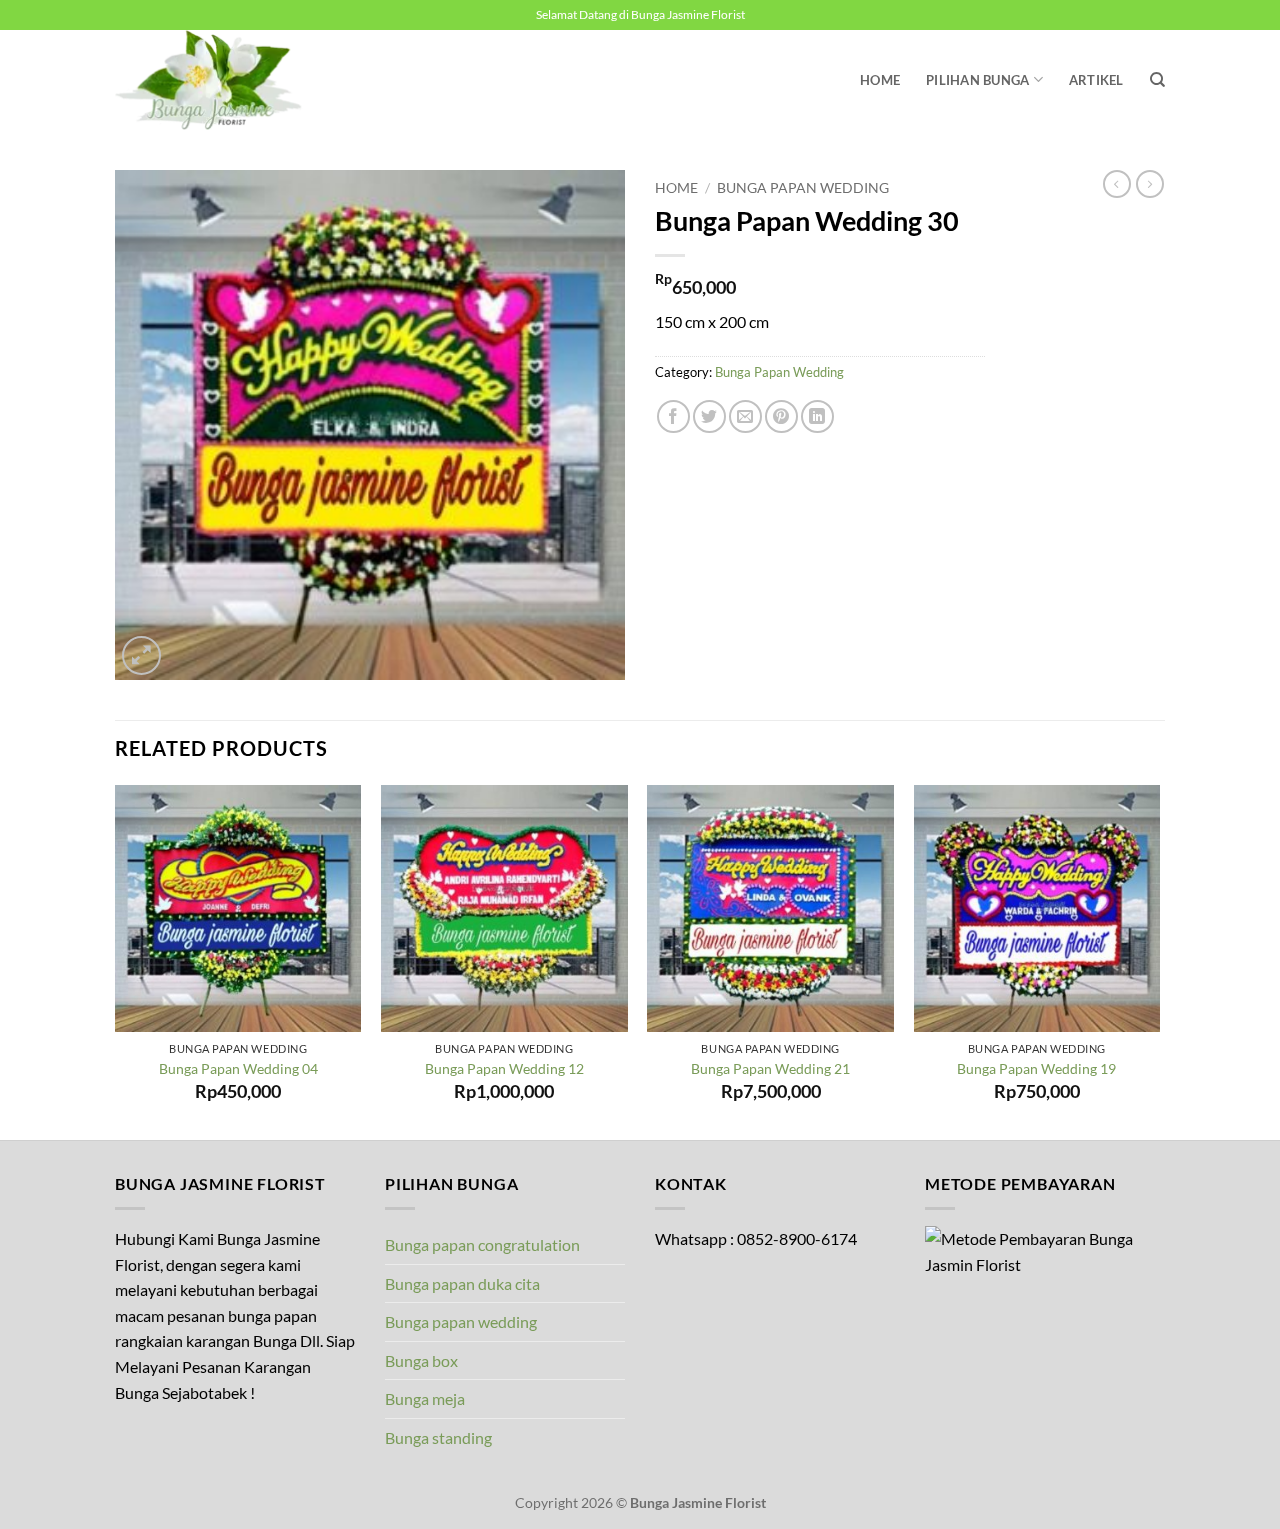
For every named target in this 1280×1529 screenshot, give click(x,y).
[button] (141, 655)
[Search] (1157, 80)
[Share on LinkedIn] (817, 416)
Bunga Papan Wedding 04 (238, 1068)
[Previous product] (1150, 184)
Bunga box (421, 1360)
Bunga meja (425, 1398)
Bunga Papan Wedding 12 (504, 1068)
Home (880, 80)
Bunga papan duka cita (462, 1283)
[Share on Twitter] (709, 416)
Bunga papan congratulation (482, 1244)
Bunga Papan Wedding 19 (1036, 1068)
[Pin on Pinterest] (781, 416)
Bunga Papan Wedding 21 (770, 1068)
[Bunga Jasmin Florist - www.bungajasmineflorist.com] (215, 80)
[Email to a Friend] (745, 416)
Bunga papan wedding (461, 1321)
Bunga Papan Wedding (803, 188)
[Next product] (1117, 184)
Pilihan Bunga (977, 80)
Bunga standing (438, 1437)
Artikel (1096, 80)
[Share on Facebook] (673, 416)
